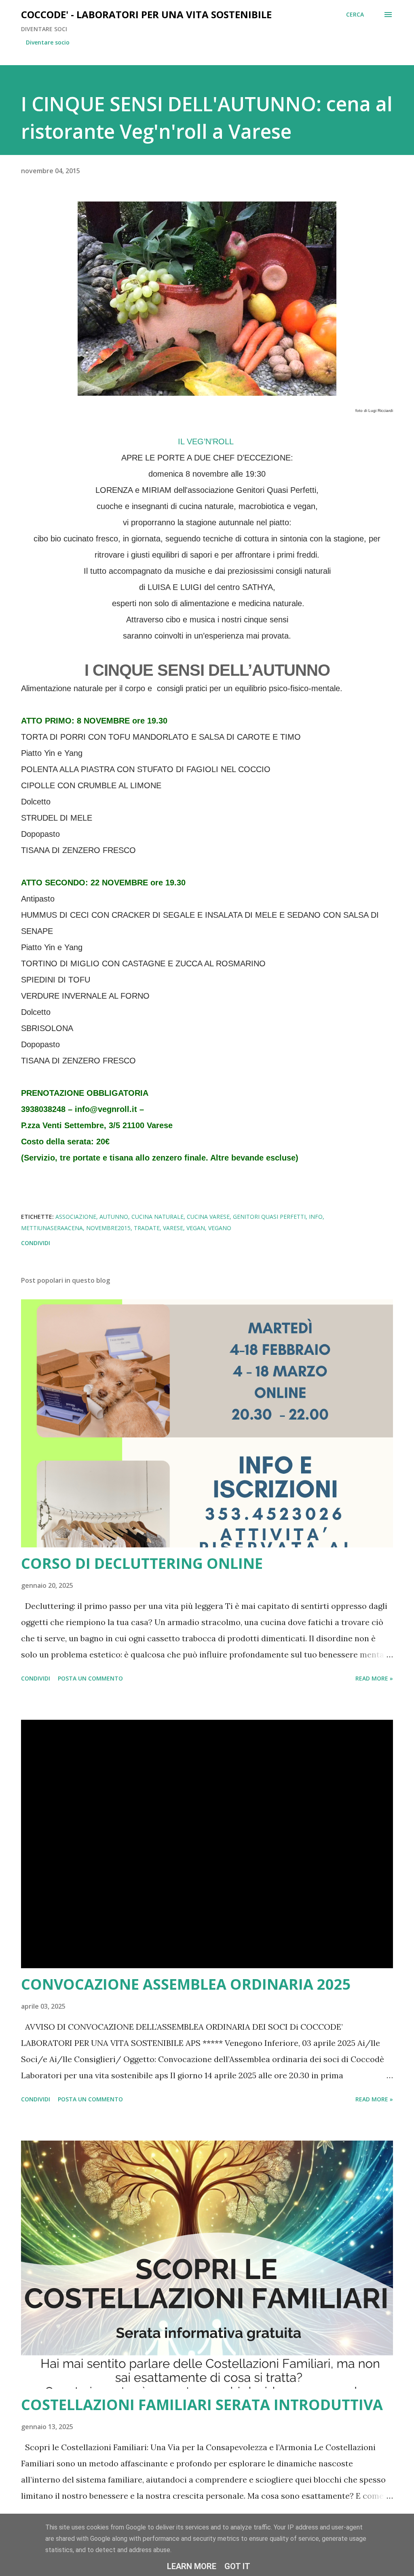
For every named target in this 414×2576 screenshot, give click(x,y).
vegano (220, 1228)
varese (173, 1228)
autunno (114, 1217)
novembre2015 (108, 1228)
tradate (147, 1228)
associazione (76, 1217)
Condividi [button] (36, 1243)
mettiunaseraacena (52, 1228)
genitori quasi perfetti (269, 1217)
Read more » (374, 1678)
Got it (237, 2566)
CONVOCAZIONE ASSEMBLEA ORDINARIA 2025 (186, 1984)
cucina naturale (157, 1217)
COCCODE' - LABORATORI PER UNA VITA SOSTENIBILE (146, 14)
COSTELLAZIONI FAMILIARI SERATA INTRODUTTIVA (202, 2405)
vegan (196, 1228)
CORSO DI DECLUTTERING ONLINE (142, 1563)
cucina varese (208, 1217)
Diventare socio (48, 42)
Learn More (192, 2566)
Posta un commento (90, 1678)
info (316, 1217)
